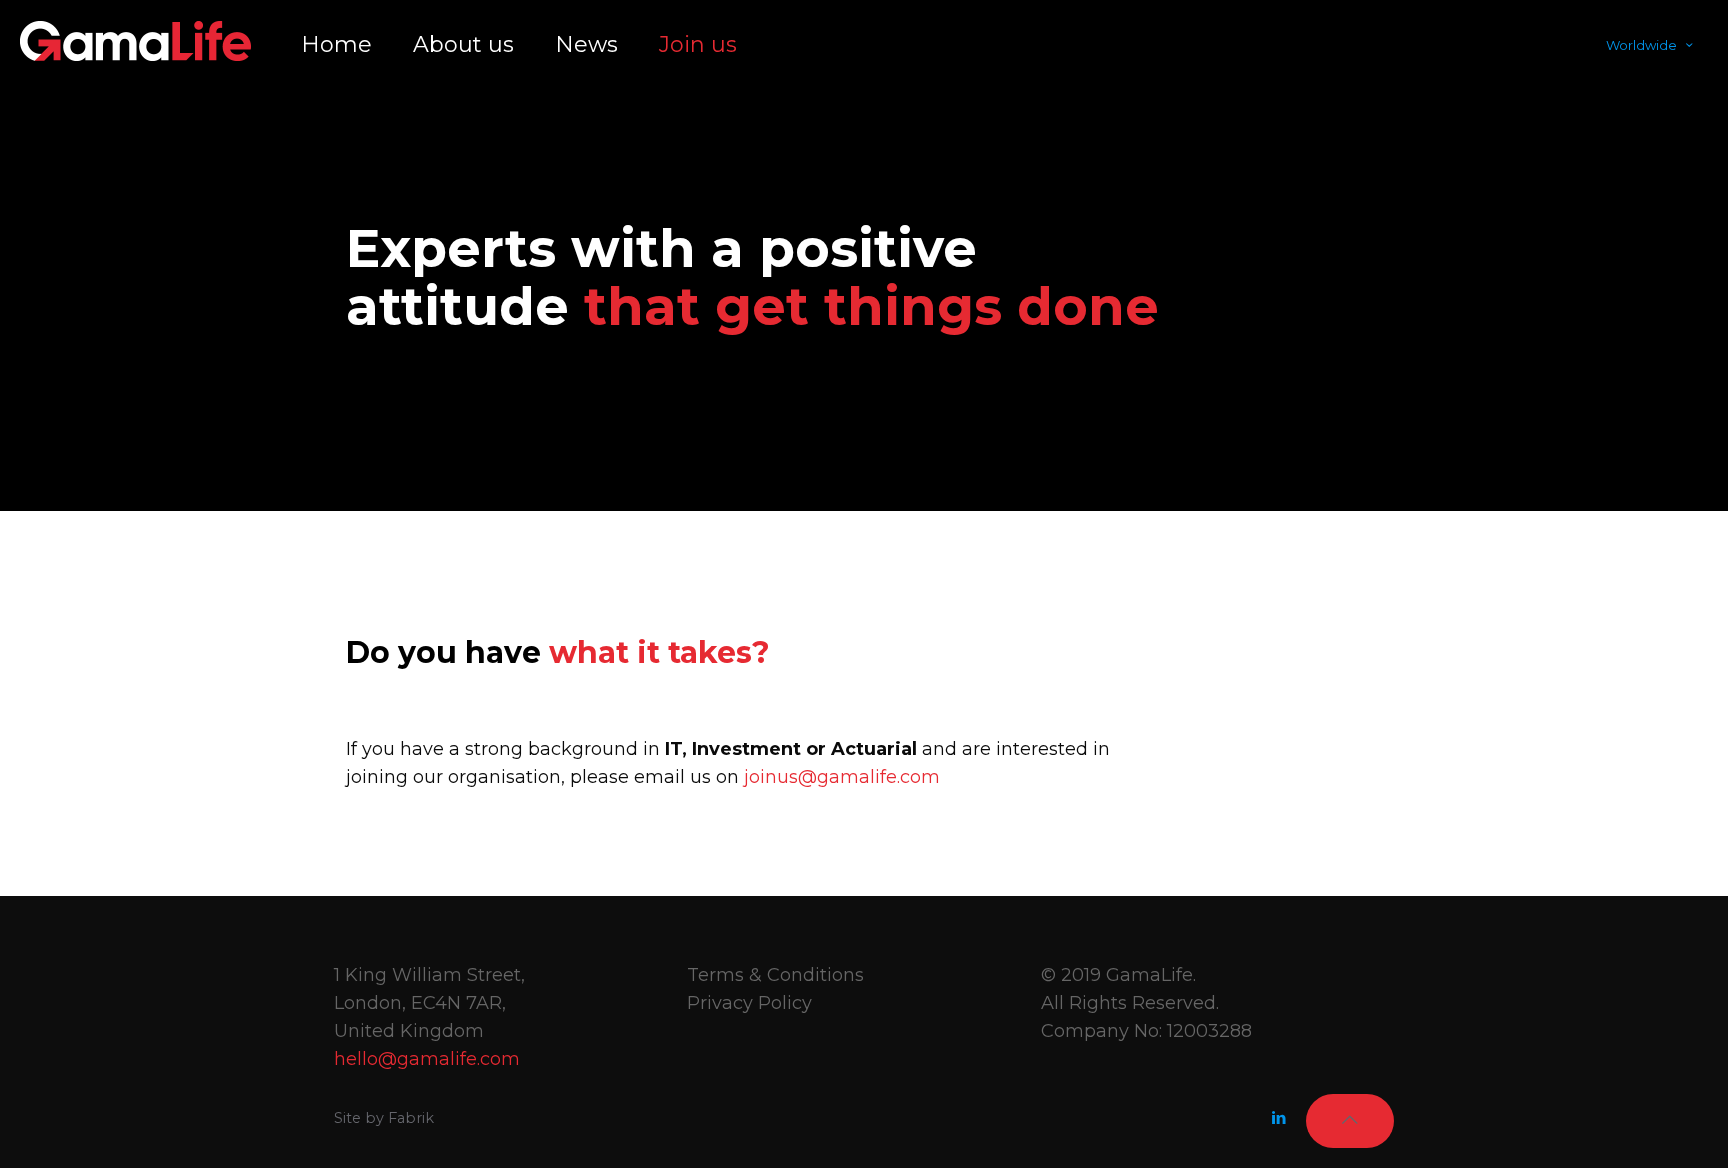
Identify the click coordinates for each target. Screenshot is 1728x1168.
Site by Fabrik (384, 1118)
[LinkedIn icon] (1278, 1117)
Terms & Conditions (775, 975)
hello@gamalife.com (427, 1059)
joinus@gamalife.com (842, 777)
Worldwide (1641, 45)
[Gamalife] (135, 40)
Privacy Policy (749, 1003)
